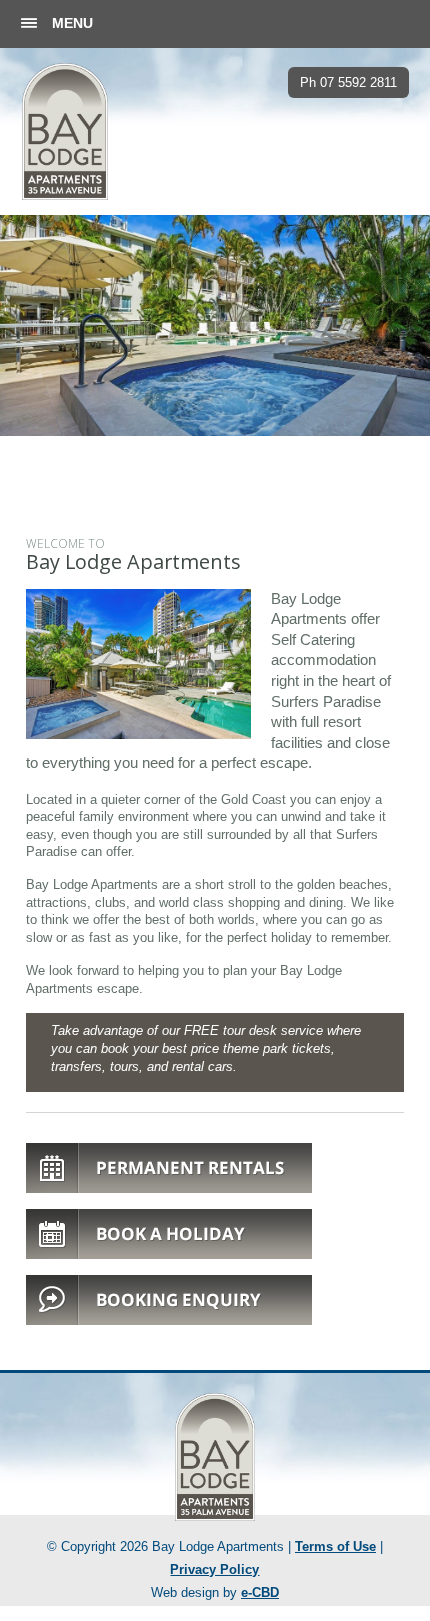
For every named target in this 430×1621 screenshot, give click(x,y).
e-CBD (260, 1593)
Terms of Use (335, 1547)
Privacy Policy (214, 1570)
